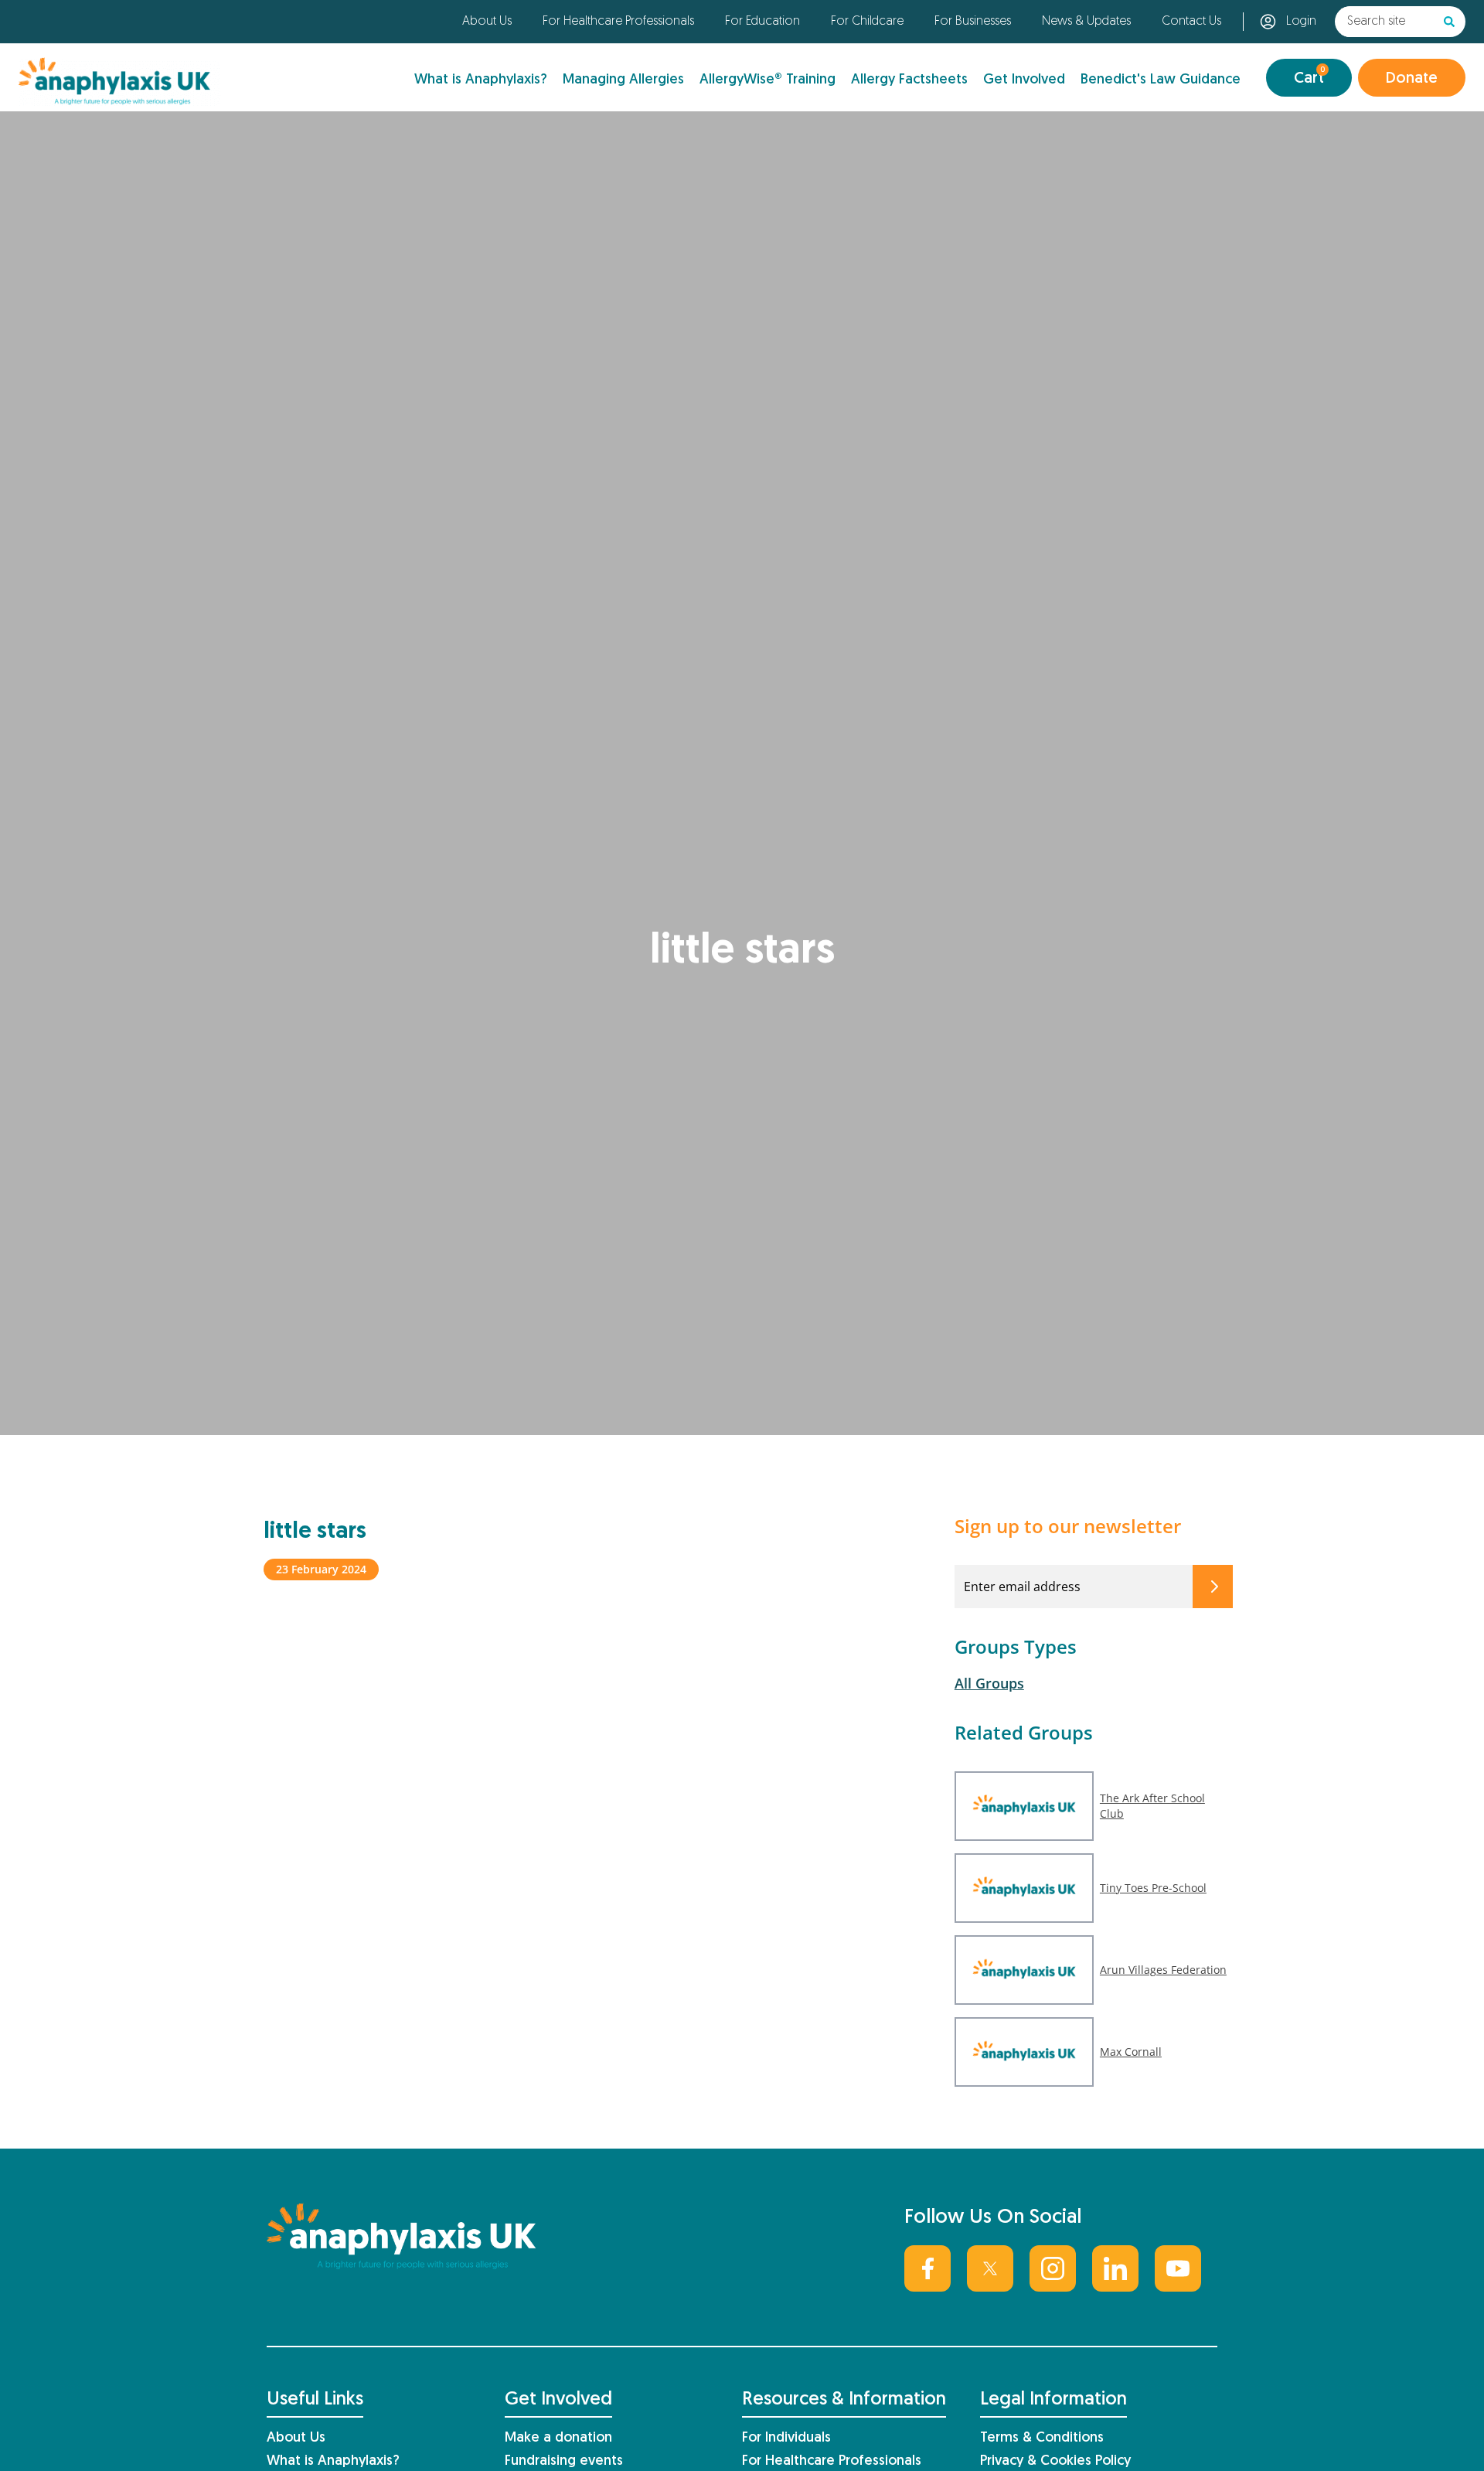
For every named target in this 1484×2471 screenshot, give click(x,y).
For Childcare (867, 22)
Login (1301, 22)
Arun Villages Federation (1163, 1970)
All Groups (989, 1683)
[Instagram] (1053, 2268)
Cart (1309, 76)
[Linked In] (1115, 2268)
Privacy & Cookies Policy (1055, 2461)
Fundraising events (564, 2461)
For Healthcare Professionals (618, 22)
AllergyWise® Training (768, 80)
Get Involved (1024, 80)
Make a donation (558, 2438)
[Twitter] (990, 2268)
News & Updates (1086, 22)
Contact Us (1191, 22)
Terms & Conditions (1042, 2438)
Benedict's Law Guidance (1161, 80)
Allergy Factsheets (909, 80)
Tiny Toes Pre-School (1153, 1888)
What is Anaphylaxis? (481, 80)
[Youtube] (1178, 2268)
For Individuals (786, 2438)
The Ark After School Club (1152, 1806)
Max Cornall (1131, 2052)
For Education (762, 22)
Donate (1412, 79)
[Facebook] (927, 2268)
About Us (487, 22)
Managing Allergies (623, 80)
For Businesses (973, 22)
